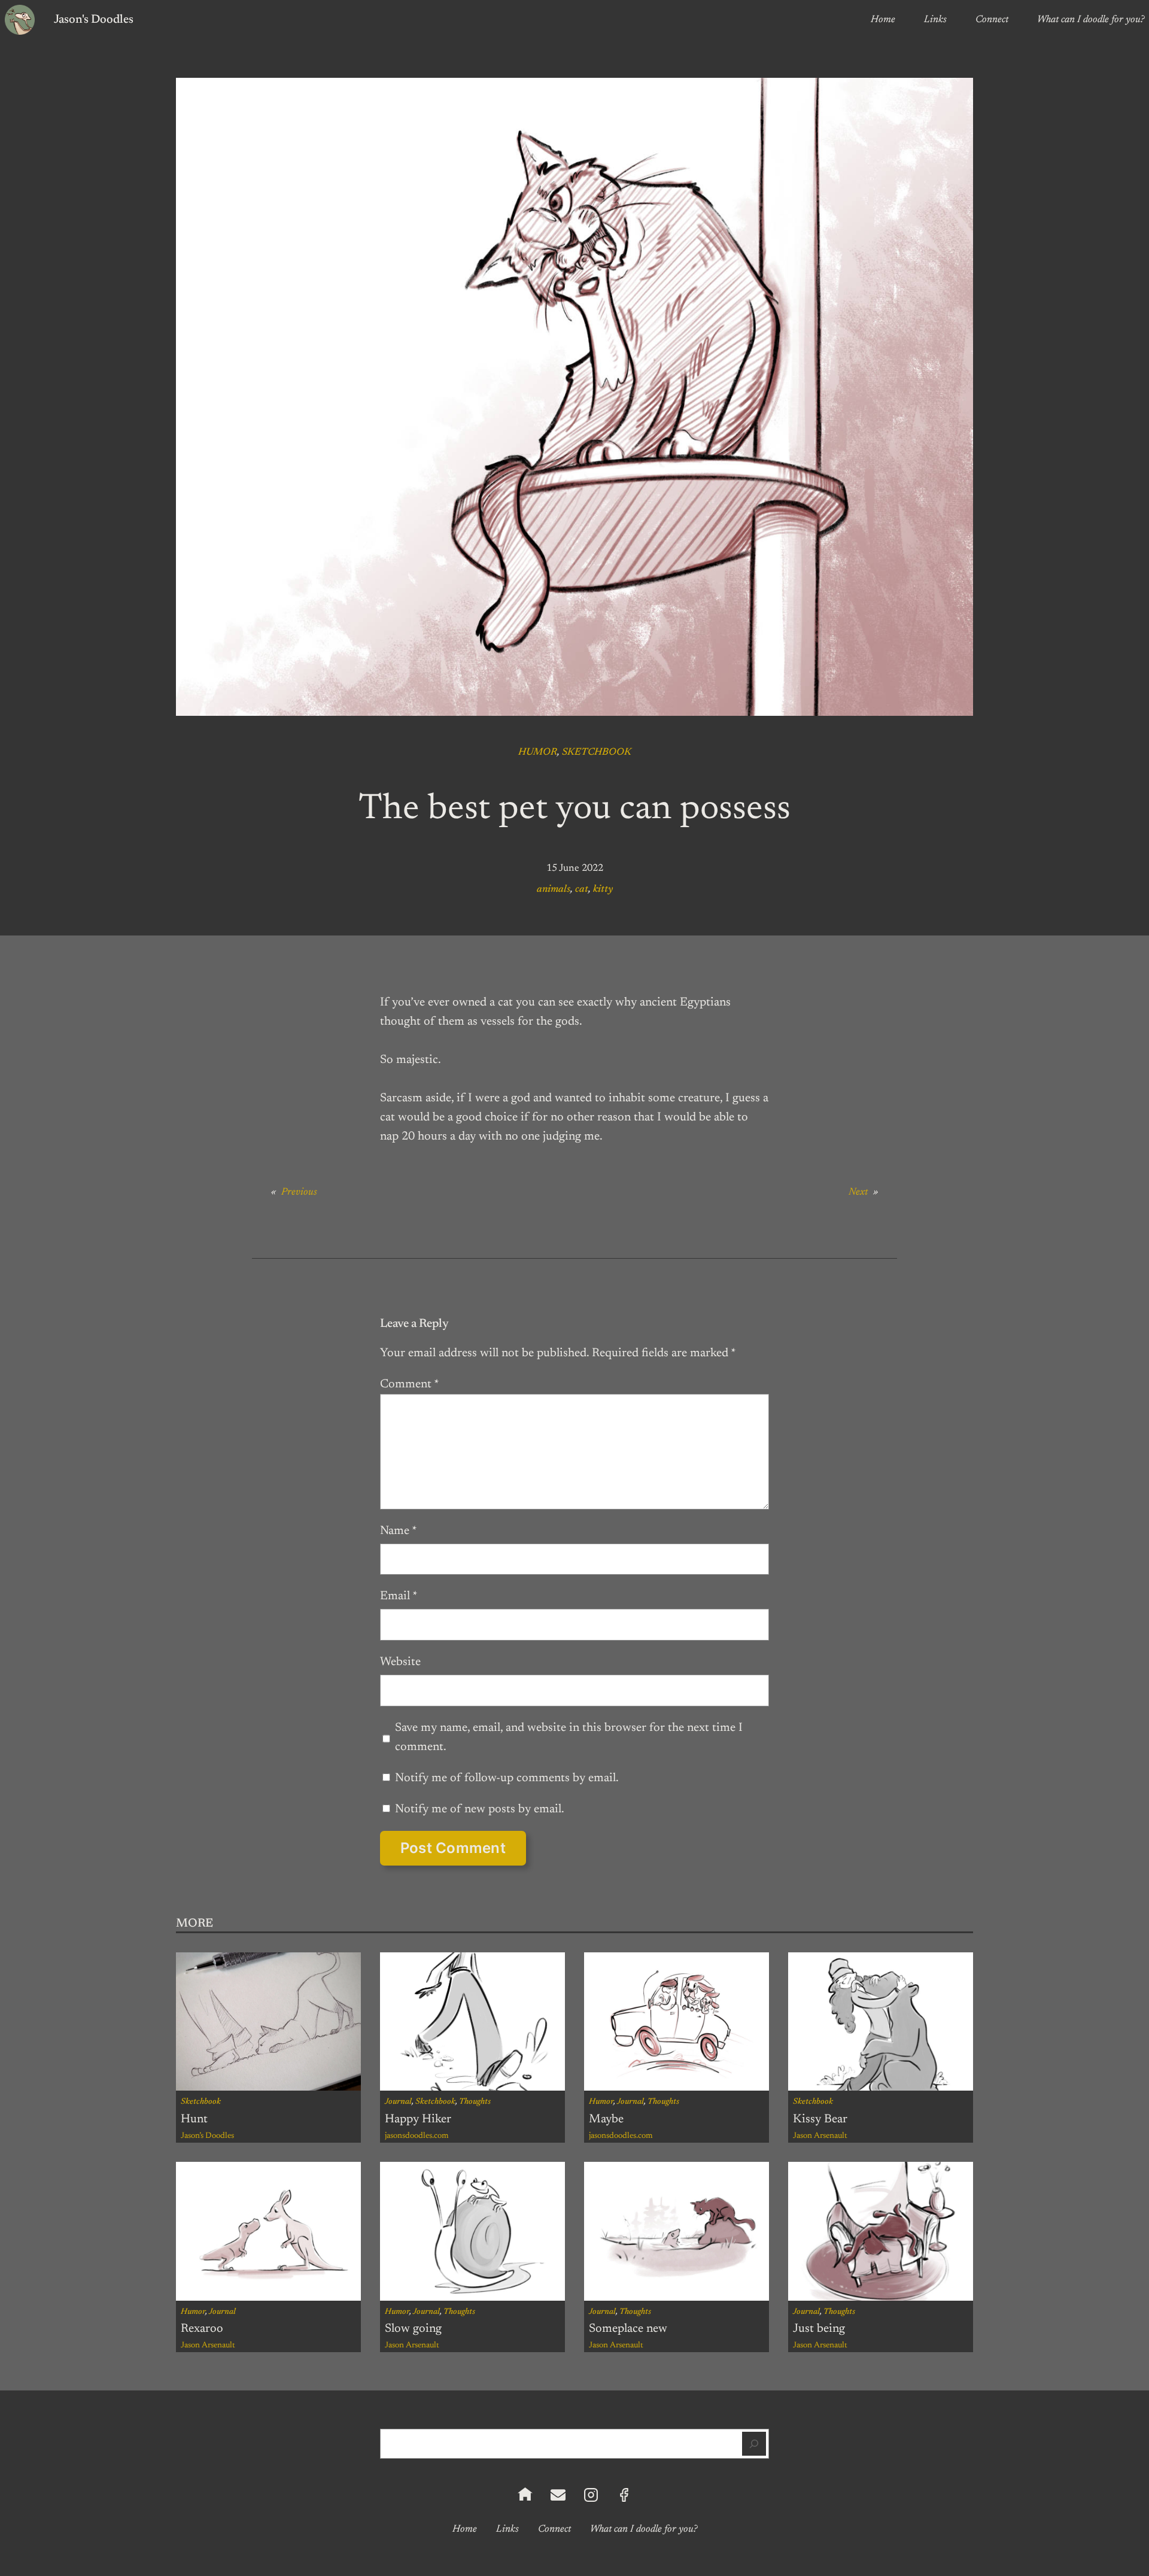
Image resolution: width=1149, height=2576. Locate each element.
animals (554, 889)
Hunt (194, 2119)
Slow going (413, 2329)
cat (582, 889)
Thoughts (475, 2102)
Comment (410, 1384)
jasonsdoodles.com (417, 2136)
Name (399, 1531)
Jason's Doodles (94, 20)
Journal (398, 2102)
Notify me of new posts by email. (480, 1809)
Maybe (606, 2119)
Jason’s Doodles (207, 2136)
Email (399, 1596)
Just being (819, 2329)
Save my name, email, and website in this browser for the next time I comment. (569, 1737)
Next (858, 1192)
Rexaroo (202, 2329)
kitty (603, 889)
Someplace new (628, 2329)
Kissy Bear (820, 2119)
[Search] (754, 2444)
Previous (299, 1192)
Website (400, 1662)
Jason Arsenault (820, 2136)
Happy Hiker (418, 2119)
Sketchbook (597, 752)
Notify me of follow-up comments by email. (507, 1778)
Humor (538, 752)
